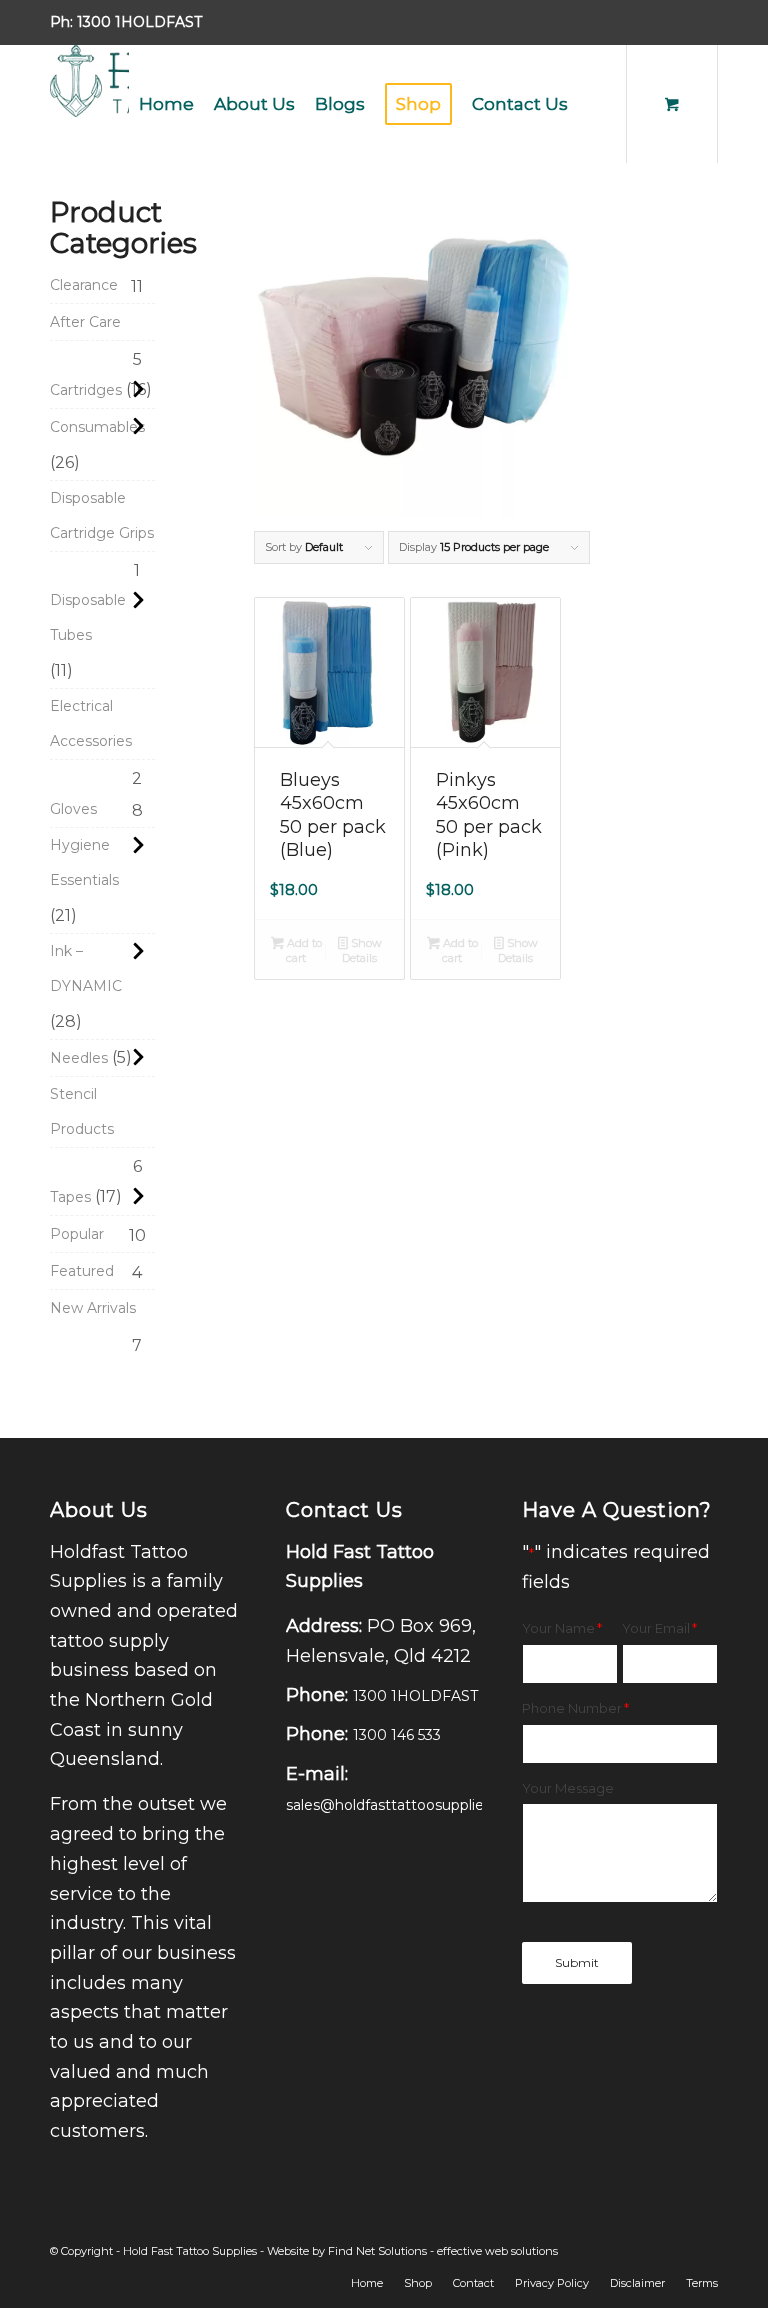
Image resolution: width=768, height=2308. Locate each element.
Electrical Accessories (91, 723)
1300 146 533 (397, 1735)
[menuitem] (166, 104)
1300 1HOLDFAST (139, 22)
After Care (85, 322)
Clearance (84, 285)
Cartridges (86, 390)
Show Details (361, 950)
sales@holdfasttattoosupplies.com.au (416, 1805)
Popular (77, 1234)
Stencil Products (82, 1111)
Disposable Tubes (88, 617)
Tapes (70, 1197)
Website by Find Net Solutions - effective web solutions (412, 2251)
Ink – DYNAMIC (86, 968)
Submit (577, 1962)
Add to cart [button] (303, 950)
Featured (82, 1271)
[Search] (594, 104)
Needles (79, 1058)
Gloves (73, 809)
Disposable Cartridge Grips (102, 515)
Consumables (97, 427)
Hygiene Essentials (84, 862)
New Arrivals (93, 1308)
